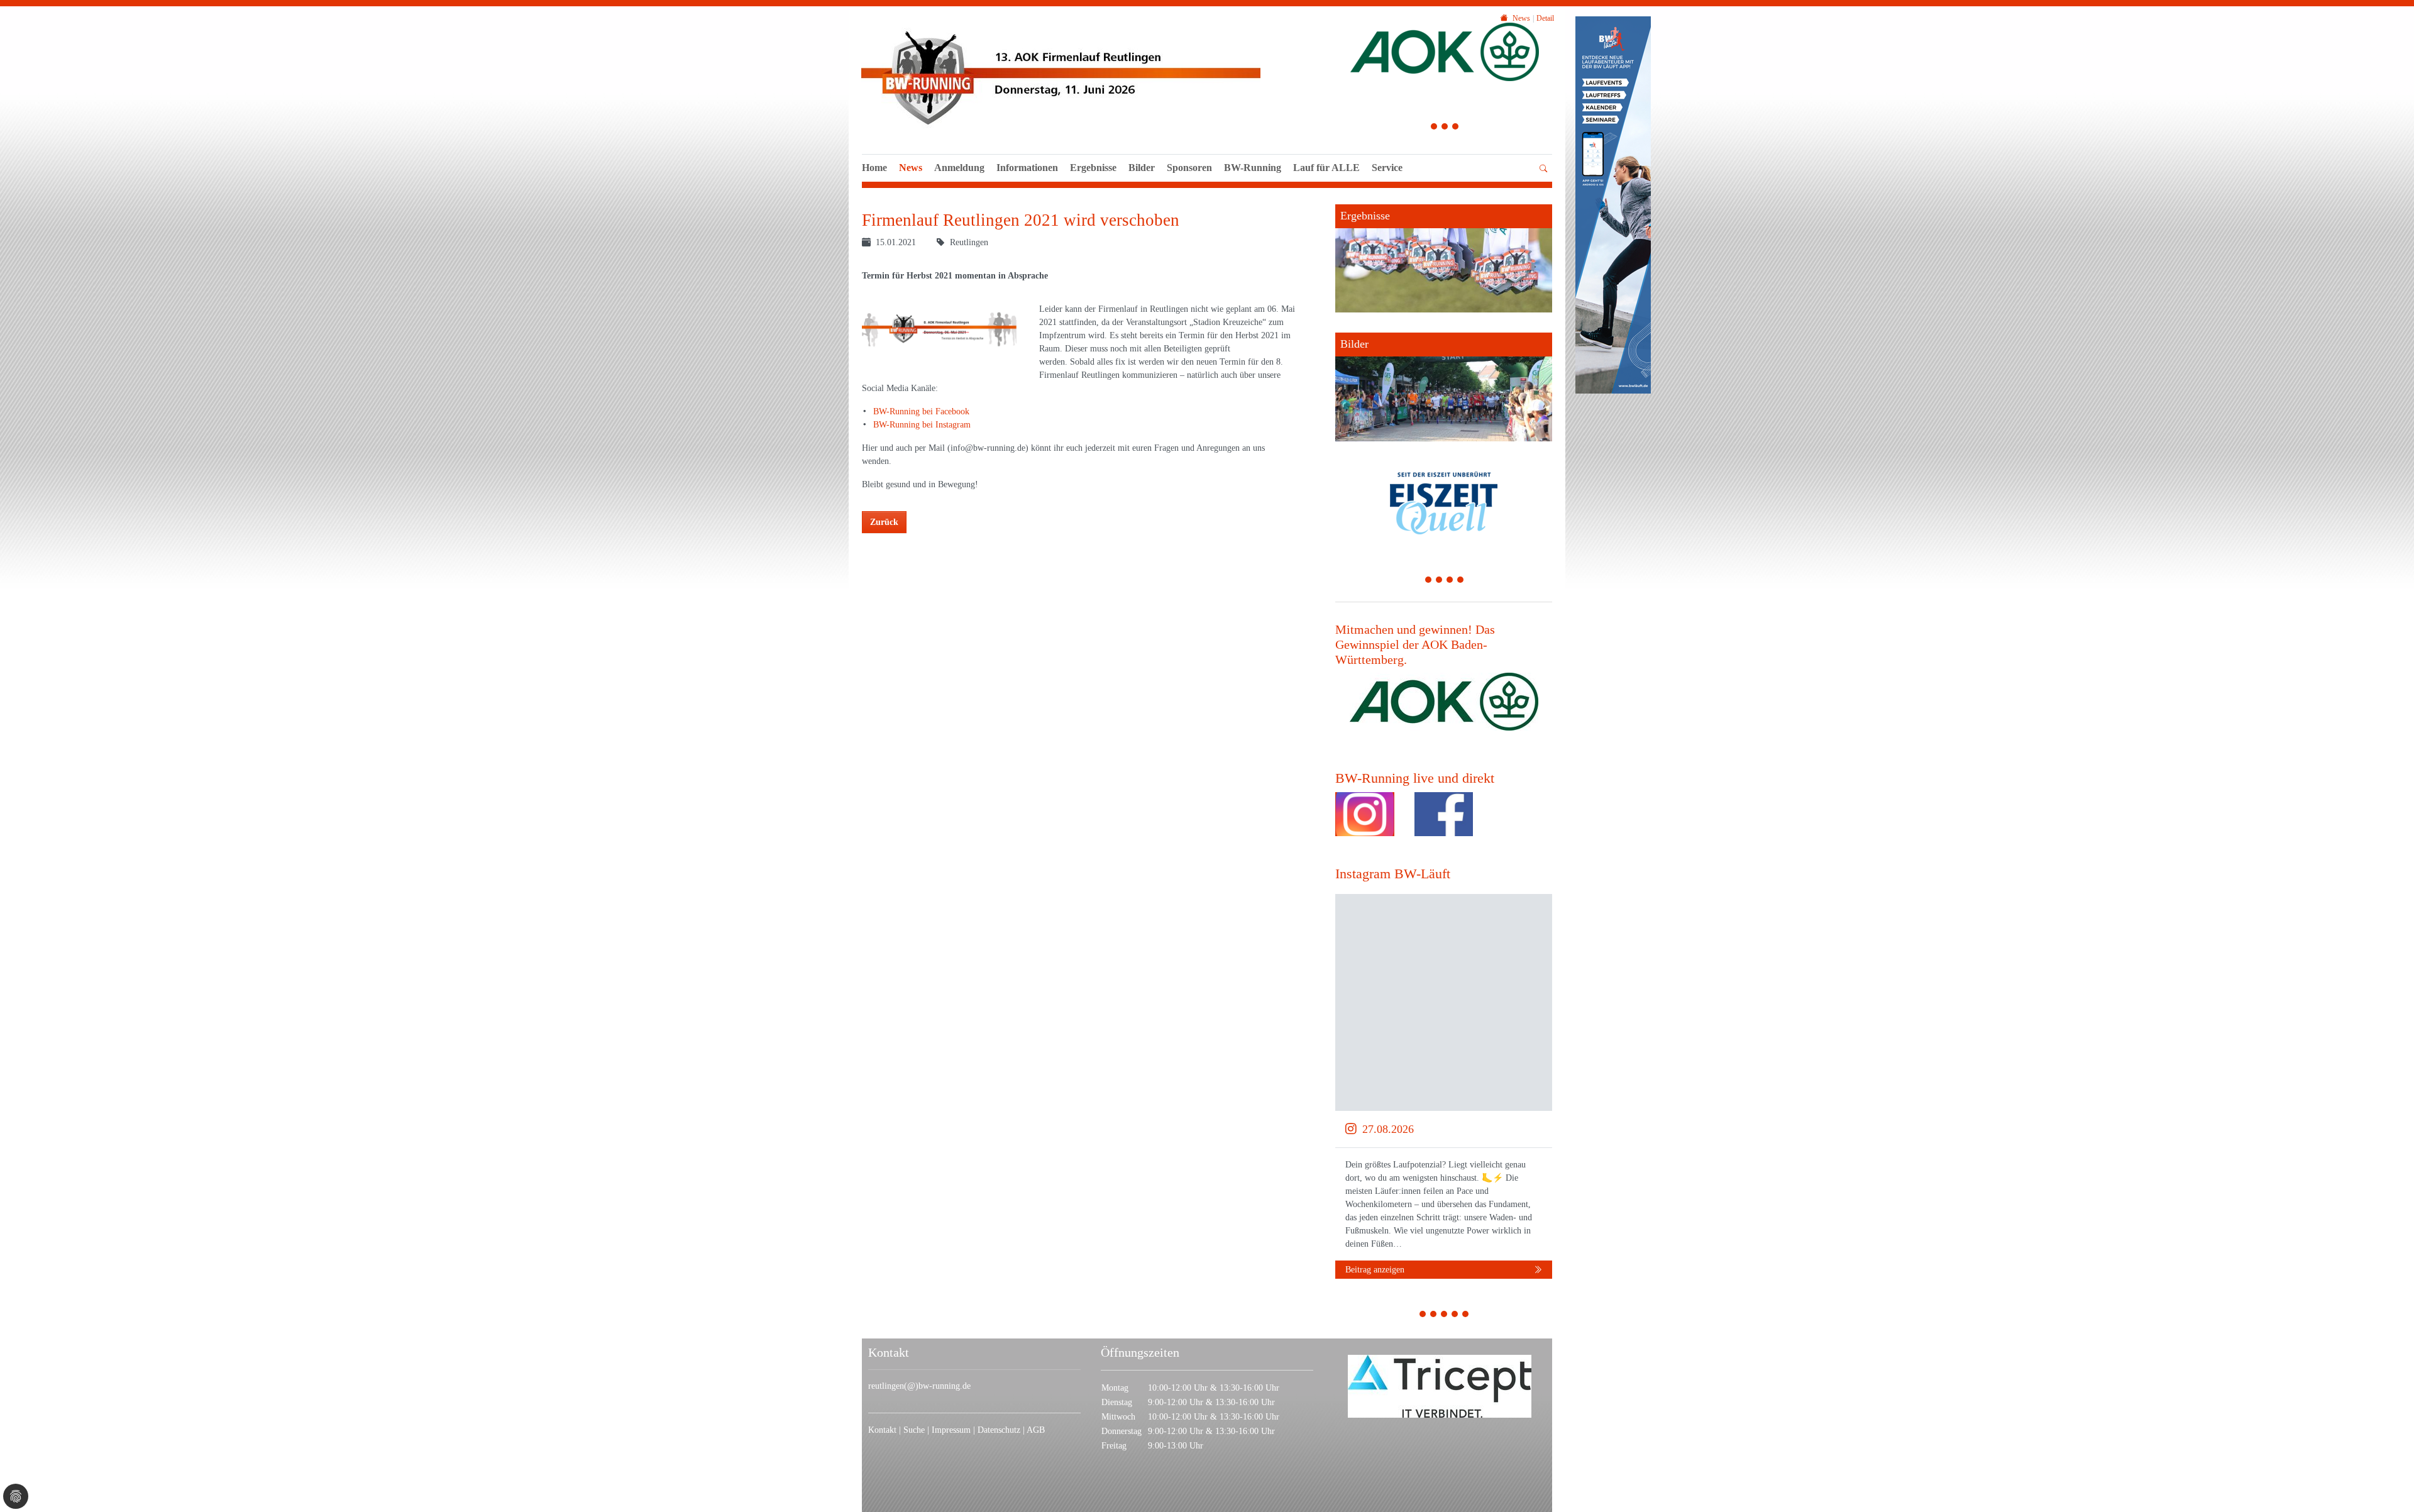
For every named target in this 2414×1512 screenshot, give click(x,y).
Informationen (1027, 168)
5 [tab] (1466, 1316)
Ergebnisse (1093, 168)
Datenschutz (999, 1430)
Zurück (884, 522)
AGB (1036, 1430)
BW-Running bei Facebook (921, 411)
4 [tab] (1461, 581)
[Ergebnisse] (1444, 258)
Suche (914, 1430)
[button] (1326, 182)
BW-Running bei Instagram (922, 425)
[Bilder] (1444, 387)
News (911, 168)
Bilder (1142, 168)
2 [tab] (1445, 128)
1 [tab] (1434, 128)
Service (1387, 168)
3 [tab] (1456, 128)
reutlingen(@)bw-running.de (919, 1386)
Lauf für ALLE (1326, 168)
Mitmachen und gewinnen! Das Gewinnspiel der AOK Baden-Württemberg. (1415, 645)
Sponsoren (1189, 168)
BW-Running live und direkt (1415, 778)
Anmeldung (959, 168)
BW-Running (1253, 168)
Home (874, 168)
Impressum (951, 1430)
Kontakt (882, 1430)
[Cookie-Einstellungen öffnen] (16, 1496)
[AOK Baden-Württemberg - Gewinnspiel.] (1444, 702)
